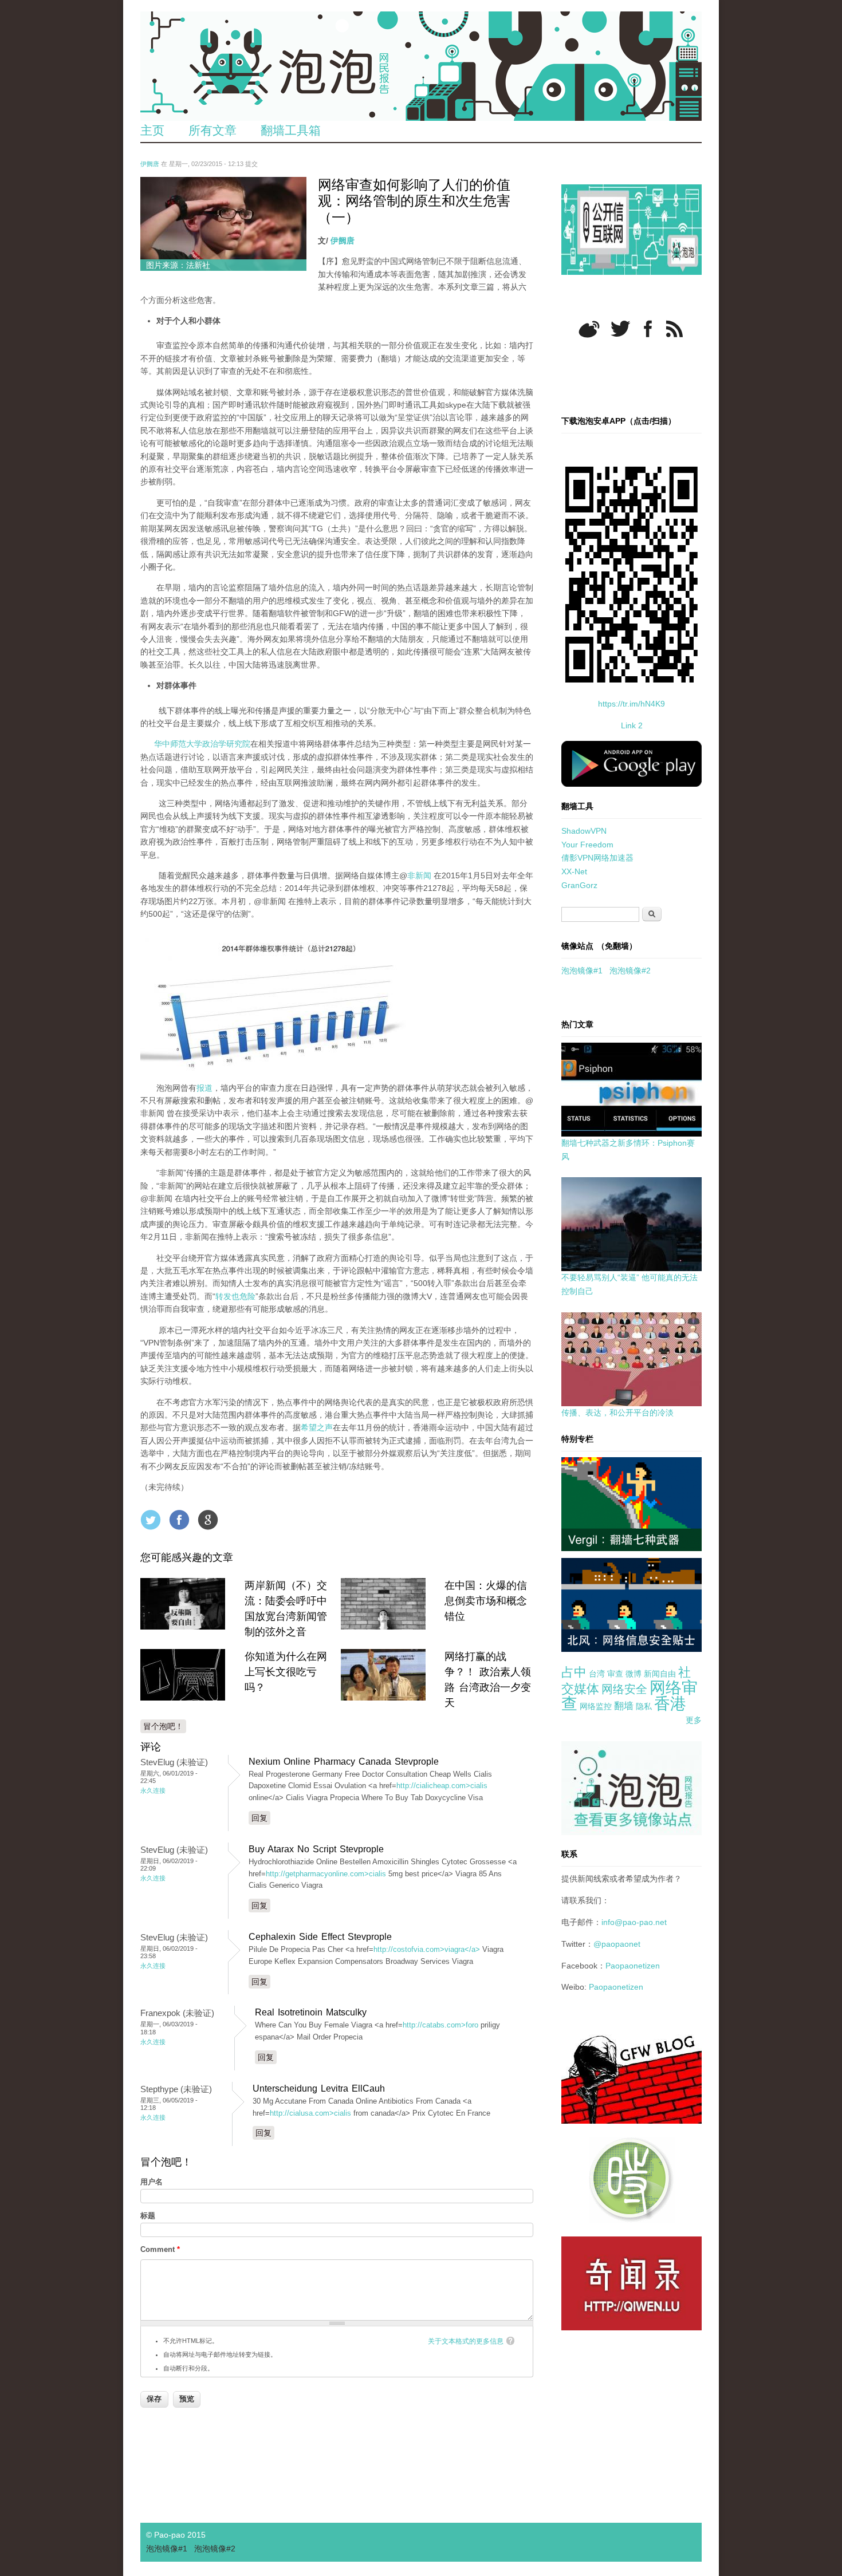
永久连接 (153, 1790)
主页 (152, 130)
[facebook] (648, 329)
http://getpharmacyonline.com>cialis (326, 1874)
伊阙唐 (150, 164)
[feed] (674, 329)
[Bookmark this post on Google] (208, 1520)
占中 (574, 1672)
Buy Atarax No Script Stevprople (316, 1849)
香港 (670, 1704)
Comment (160, 2249)
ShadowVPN (584, 831)
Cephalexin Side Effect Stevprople (320, 1937)
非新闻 (419, 875)
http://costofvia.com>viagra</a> (427, 1949)
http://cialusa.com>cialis (310, 2113)
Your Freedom (587, 845)
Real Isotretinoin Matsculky (311, 2012)
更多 (694, 1720)
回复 (259, 1818)
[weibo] (589, 329)
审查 (615, 1674)
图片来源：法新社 (178, 265)
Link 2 (632, 725)
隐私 (644, 1706)
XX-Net (574, 871)
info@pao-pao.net (634, 1922)
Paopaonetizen (633, 1966)
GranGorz (579, 885)
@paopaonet (617, 1944)
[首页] (421, 66)
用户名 (152, 2182)
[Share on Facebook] (179, 1520)
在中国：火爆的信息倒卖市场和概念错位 (486, 1601)
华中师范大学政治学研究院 (202, 744)
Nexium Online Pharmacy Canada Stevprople (344, 1762)
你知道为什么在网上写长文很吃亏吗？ (286, 1672)
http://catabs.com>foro (440, 2025)
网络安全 (624, 1689)
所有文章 (213, 130)
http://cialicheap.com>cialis (442, 1786)
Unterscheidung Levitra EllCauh (319, 2088)
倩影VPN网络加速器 (597, 858)
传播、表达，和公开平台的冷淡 (617, 1413)
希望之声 (317, 1427)
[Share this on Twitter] (151, 1520)
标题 (148, 2216)
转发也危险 (235, 1296)
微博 (634, 1674)
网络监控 (596, 1706)
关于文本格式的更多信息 (466, 2341)
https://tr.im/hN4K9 (631, 704)
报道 (204, 1088)
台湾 (597, 1674)
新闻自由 (660, 1674)
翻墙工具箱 (291, 130)
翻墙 (624, 1706)
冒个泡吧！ (163, 1726)
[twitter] (620, 329)
